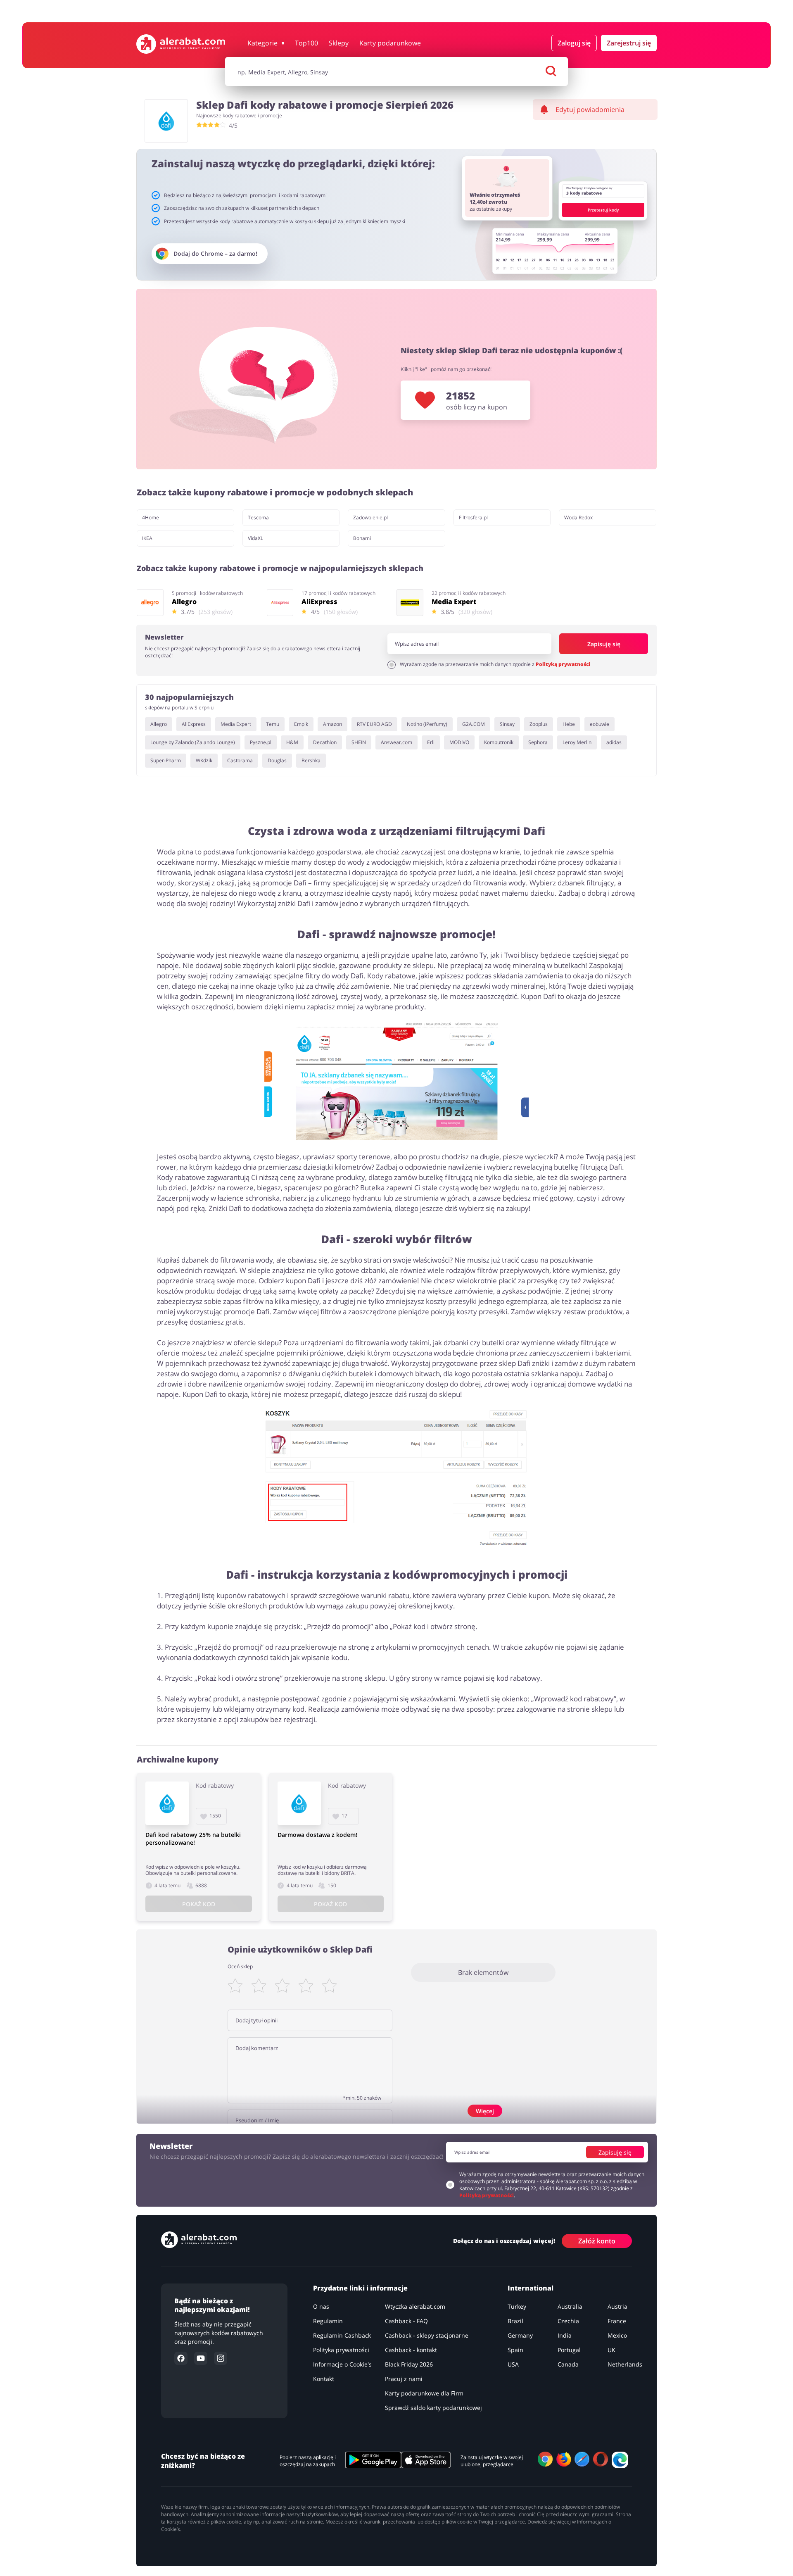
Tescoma (258, 517)
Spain (515, 2350)
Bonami (362, 538)
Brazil (515, 2321)
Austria (617, 2306)
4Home (151, 517)
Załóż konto (597, 2241)
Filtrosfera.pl (473, 517)
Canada (568, 2364)
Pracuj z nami (404, 2379)
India (565, 2335)
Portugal (569, 2350)
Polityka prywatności (341, 2350)
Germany (520, 2335)
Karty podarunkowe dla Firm (424, 2393)
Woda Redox (578, 517)
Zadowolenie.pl (370, 517)
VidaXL (255, 538)
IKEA (147, 538)
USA (513, 2364)
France (617, 2321)
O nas (321, 2306)
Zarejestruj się (629, 43)
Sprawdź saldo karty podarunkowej (433, 2408)
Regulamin (328, 2321)
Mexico (617, 2335)
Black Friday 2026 (409, 2364)
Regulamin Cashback (342, 2335)
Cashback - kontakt (411, 2350)
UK (611, 2350)
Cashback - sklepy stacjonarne (427, 2335)
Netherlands (625, 2364)
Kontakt (324, 2379)
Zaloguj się (574, 43)
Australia (570, 2306)
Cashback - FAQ (406, 2321)
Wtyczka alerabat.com (415, 2306)
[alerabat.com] (181, 44)
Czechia (568, 2321)
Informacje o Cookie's (342, 2364)
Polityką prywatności (563, 664)
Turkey (517, 2306)
